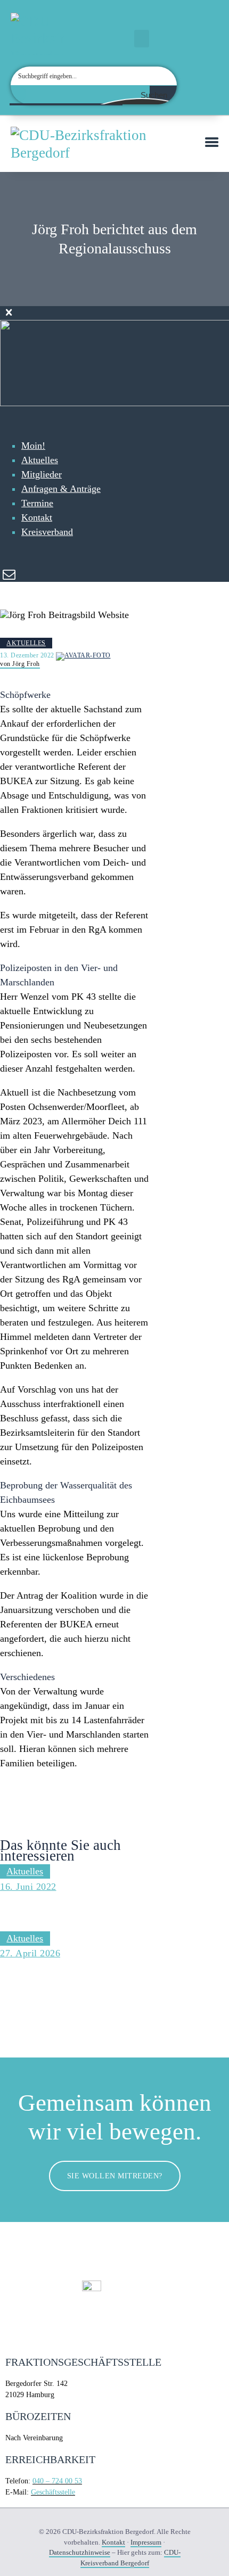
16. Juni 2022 (28, 1887)
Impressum (146, 2542)
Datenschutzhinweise (80, 2552)
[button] (142, 39)
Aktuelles (26, 643)
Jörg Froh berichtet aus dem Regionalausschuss (71, 1910)
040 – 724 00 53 (57, 2481)
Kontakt (113, 2542)
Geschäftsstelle (53, 2492)
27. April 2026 (30, 1953)
